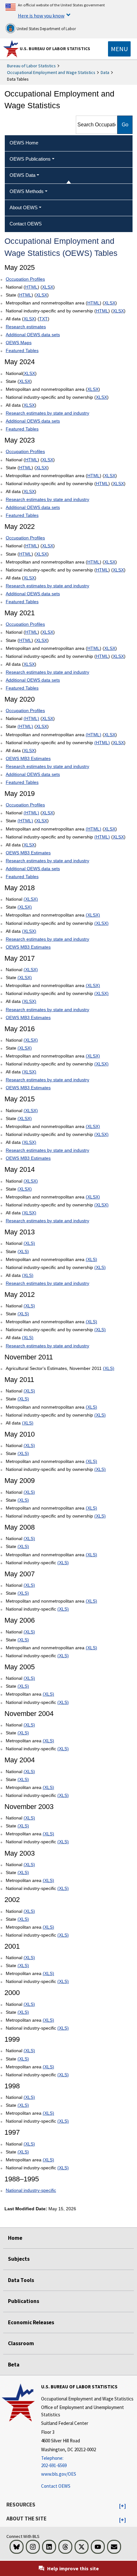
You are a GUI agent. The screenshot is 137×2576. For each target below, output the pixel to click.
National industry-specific (31, 2190)
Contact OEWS (56, 2486)
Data (105, 72)
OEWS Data (22, 175)
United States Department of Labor (46, 29)
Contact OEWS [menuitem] (26, 224)
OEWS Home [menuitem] (24, 143)
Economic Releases (31, 2322)
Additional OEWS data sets (33, 335)
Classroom (21, 2343)
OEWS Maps (19, 343)
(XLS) (29, 1243)
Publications (24, 2301)
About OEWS (24, 207)
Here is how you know (41, 16)
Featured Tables (22, 350)
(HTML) (31, 718)
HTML (31, 287)
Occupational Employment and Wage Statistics (51, 72)
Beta (14, 2365)
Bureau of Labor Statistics (31, 66)
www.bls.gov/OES (59, 2474)
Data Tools (21, 2280)
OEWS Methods (27, 191)
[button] (123, 2506)
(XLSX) (31, 899)
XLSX (48, 287)
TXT (43, 319)
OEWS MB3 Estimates (28, 758)
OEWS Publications (30, 159)
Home (15, 2238)
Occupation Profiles (25, 279)
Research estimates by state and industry (47, 413)
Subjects (19, 2259)
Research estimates (26, 327)
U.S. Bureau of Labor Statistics (55, 49)
